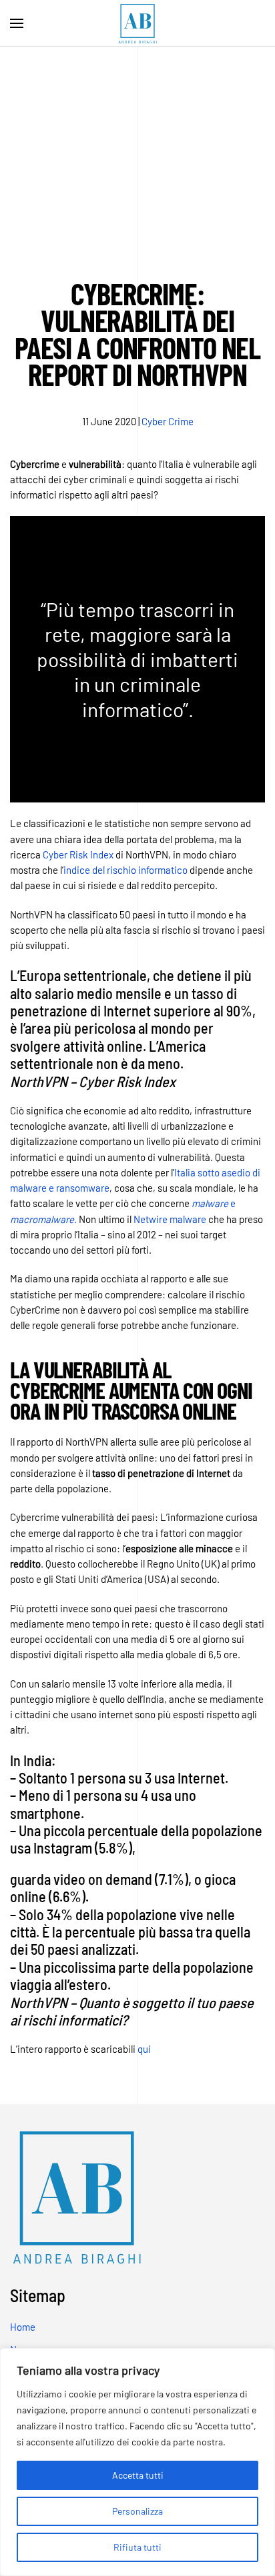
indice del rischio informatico (125, 870)
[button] (17, 23)
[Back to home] (137, 23)
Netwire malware (170, 1219)
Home (23, 2327)
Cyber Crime (168, 421)
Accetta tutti (138, 2475)
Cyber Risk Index (78, 854)
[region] (137, 2462)
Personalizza (137, 2511)
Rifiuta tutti (137, 2547)
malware (211, 1203)
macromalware (42, 1219)
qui (144, 2049)
